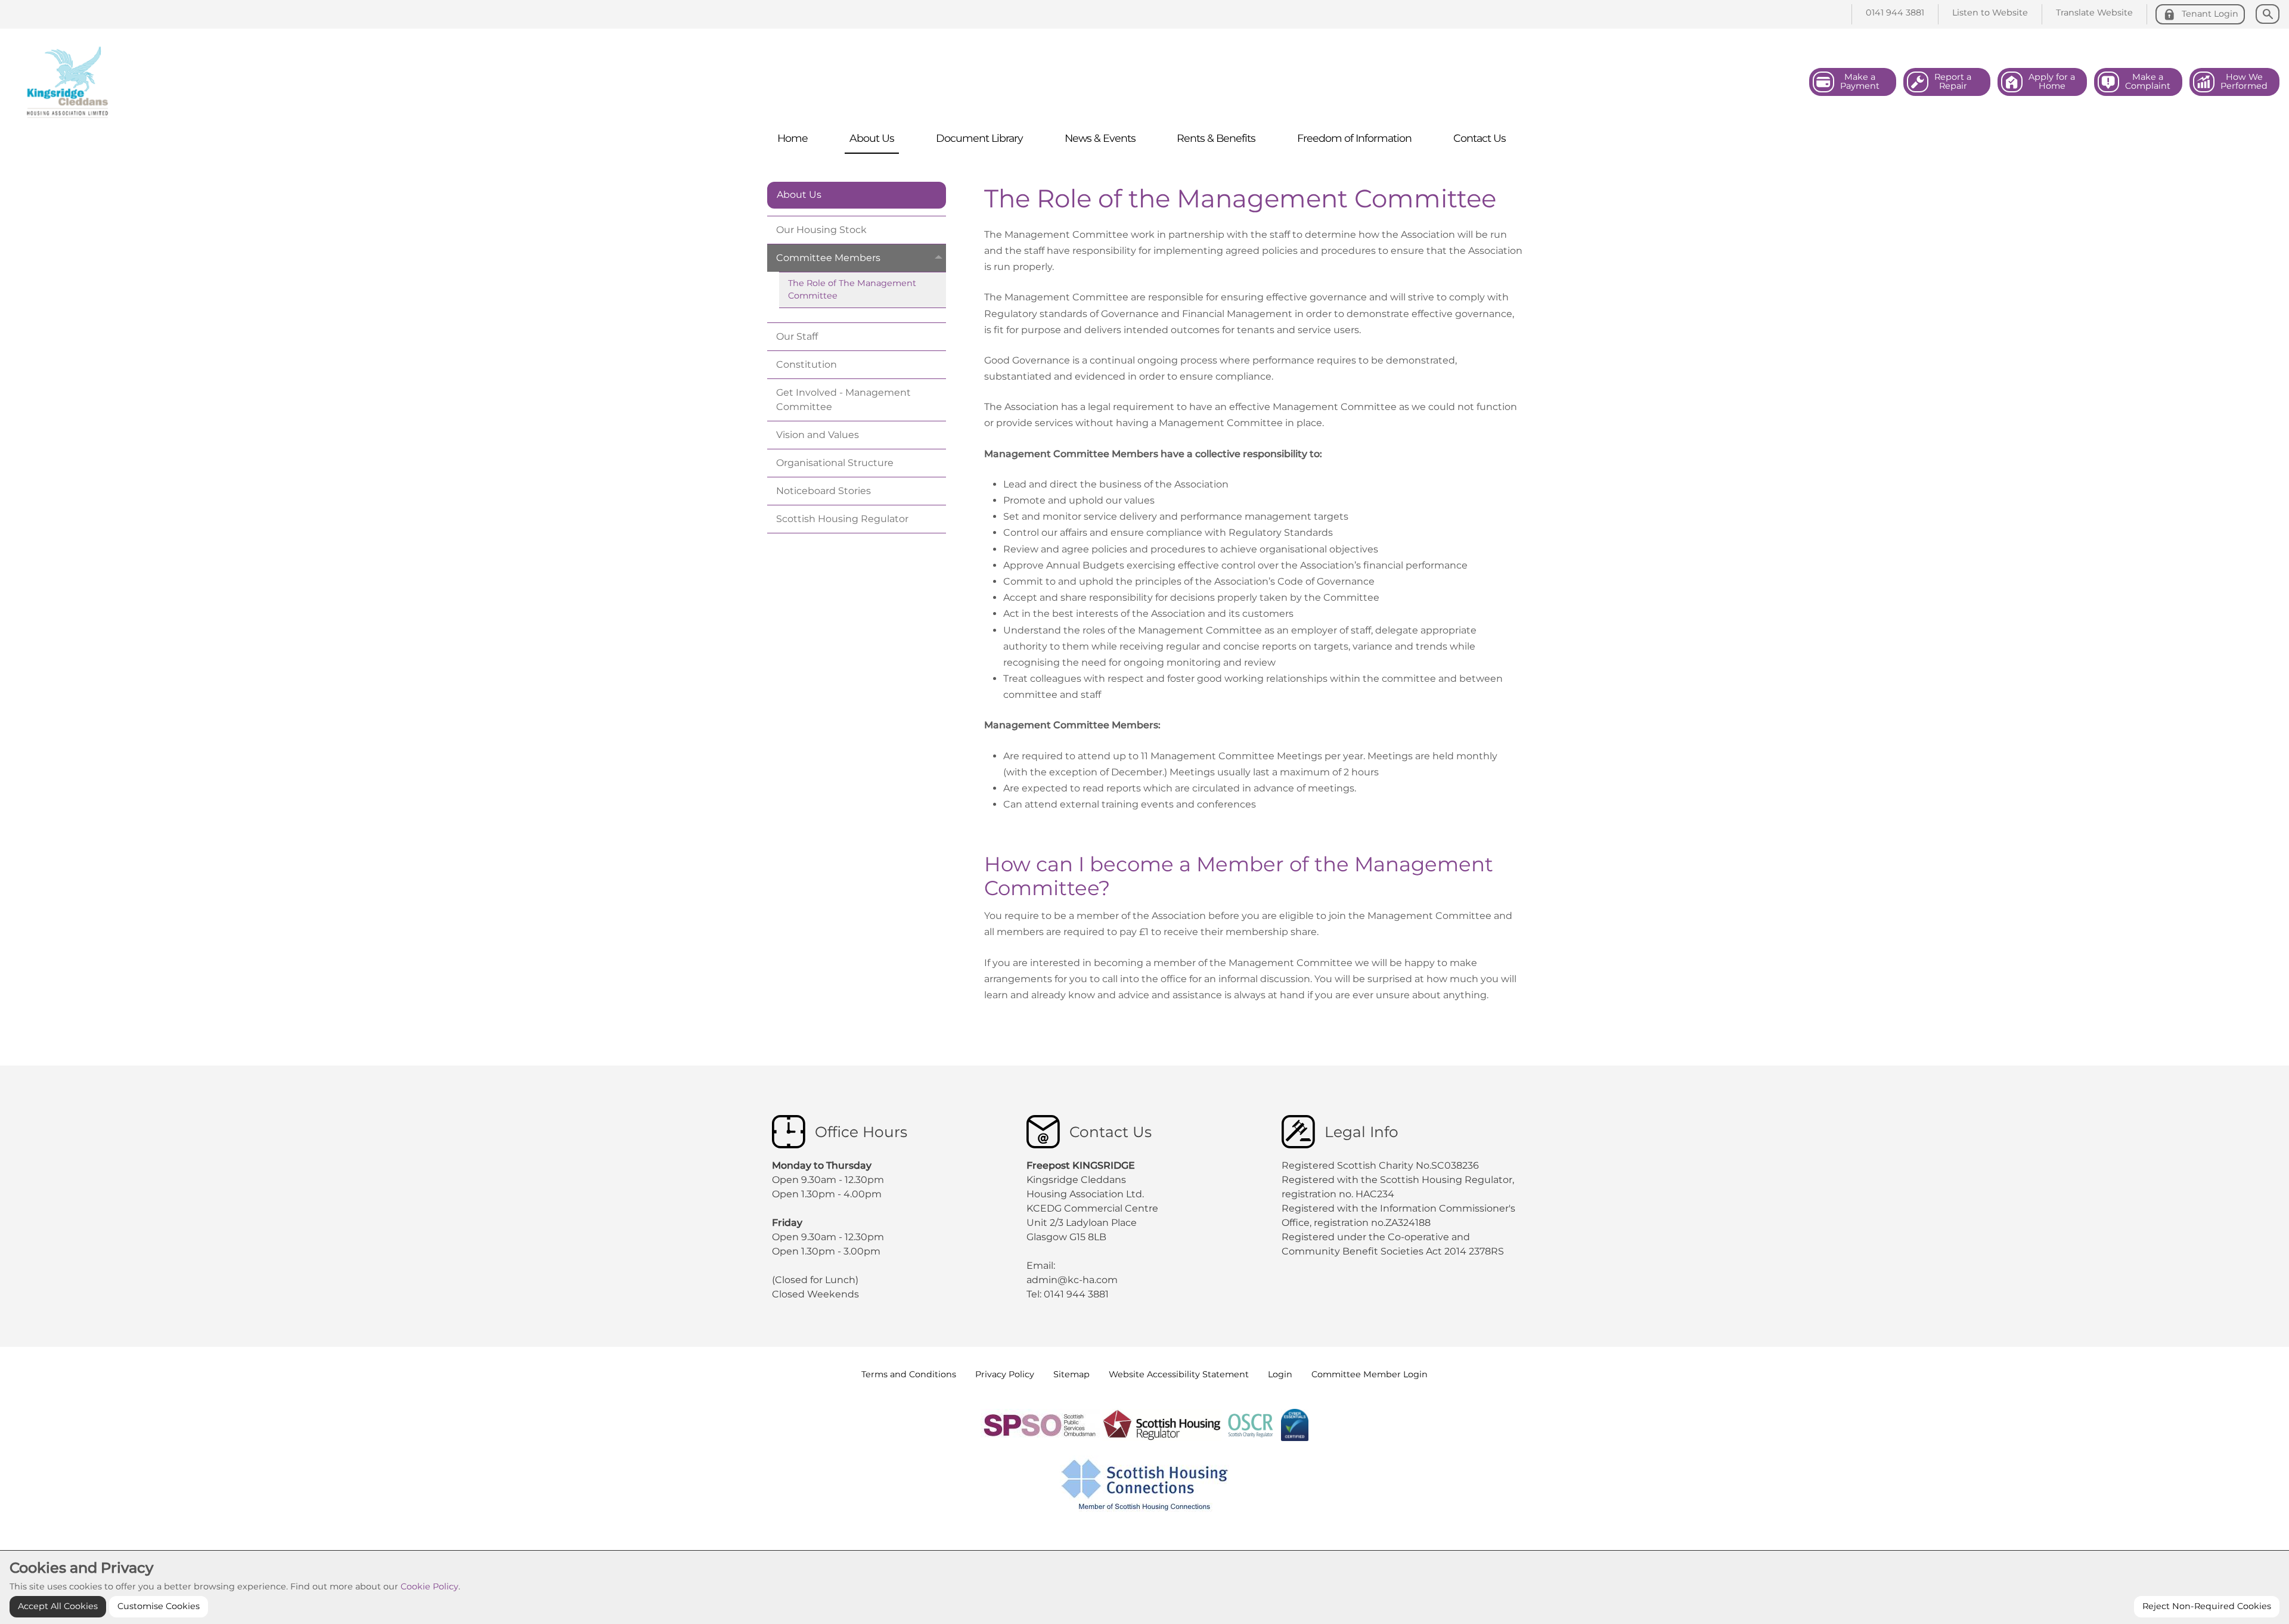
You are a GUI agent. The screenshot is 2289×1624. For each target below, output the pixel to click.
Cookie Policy (429, 1586)
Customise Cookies (159, 1606)
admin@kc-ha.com (1073, 1280)
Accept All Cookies (58, 1606)
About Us (799, 195)
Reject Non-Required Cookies (2207, 1606)
